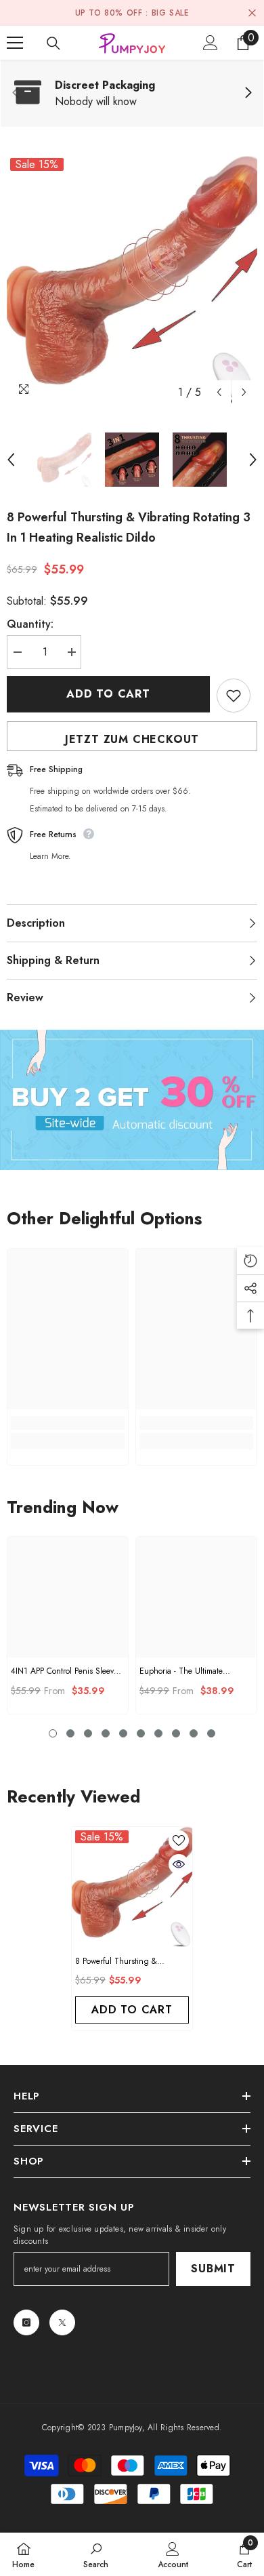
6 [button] (141, 1733)
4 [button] (106, 1733)
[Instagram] (26, 2322)
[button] (219, 392)
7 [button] (158, 1733)
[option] (132, 280)
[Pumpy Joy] (132, 1100)
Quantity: (30, 624)
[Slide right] (248, 94)
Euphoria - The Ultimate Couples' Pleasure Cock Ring (190, 1671)
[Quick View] (179, 1864)
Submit (213, 2269)
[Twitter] (62, 2322)
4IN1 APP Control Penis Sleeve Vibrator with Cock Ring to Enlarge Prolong (64, 1671)
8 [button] (176, 1733)
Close (252, 13)
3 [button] (88, 1733)
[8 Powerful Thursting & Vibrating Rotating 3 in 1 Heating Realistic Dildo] (132, 1887)
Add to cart (108, 694)
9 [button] (194, 1733)
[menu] (15, 43)
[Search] (53, 43)
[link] (132, 94)
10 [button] (211, 1733)
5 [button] (123, 1733)
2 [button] (70, 1733)
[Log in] (211, 43)
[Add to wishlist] (234, 696)
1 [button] (53, 1733)
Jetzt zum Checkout (132, 739)
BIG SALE (171, 13)
